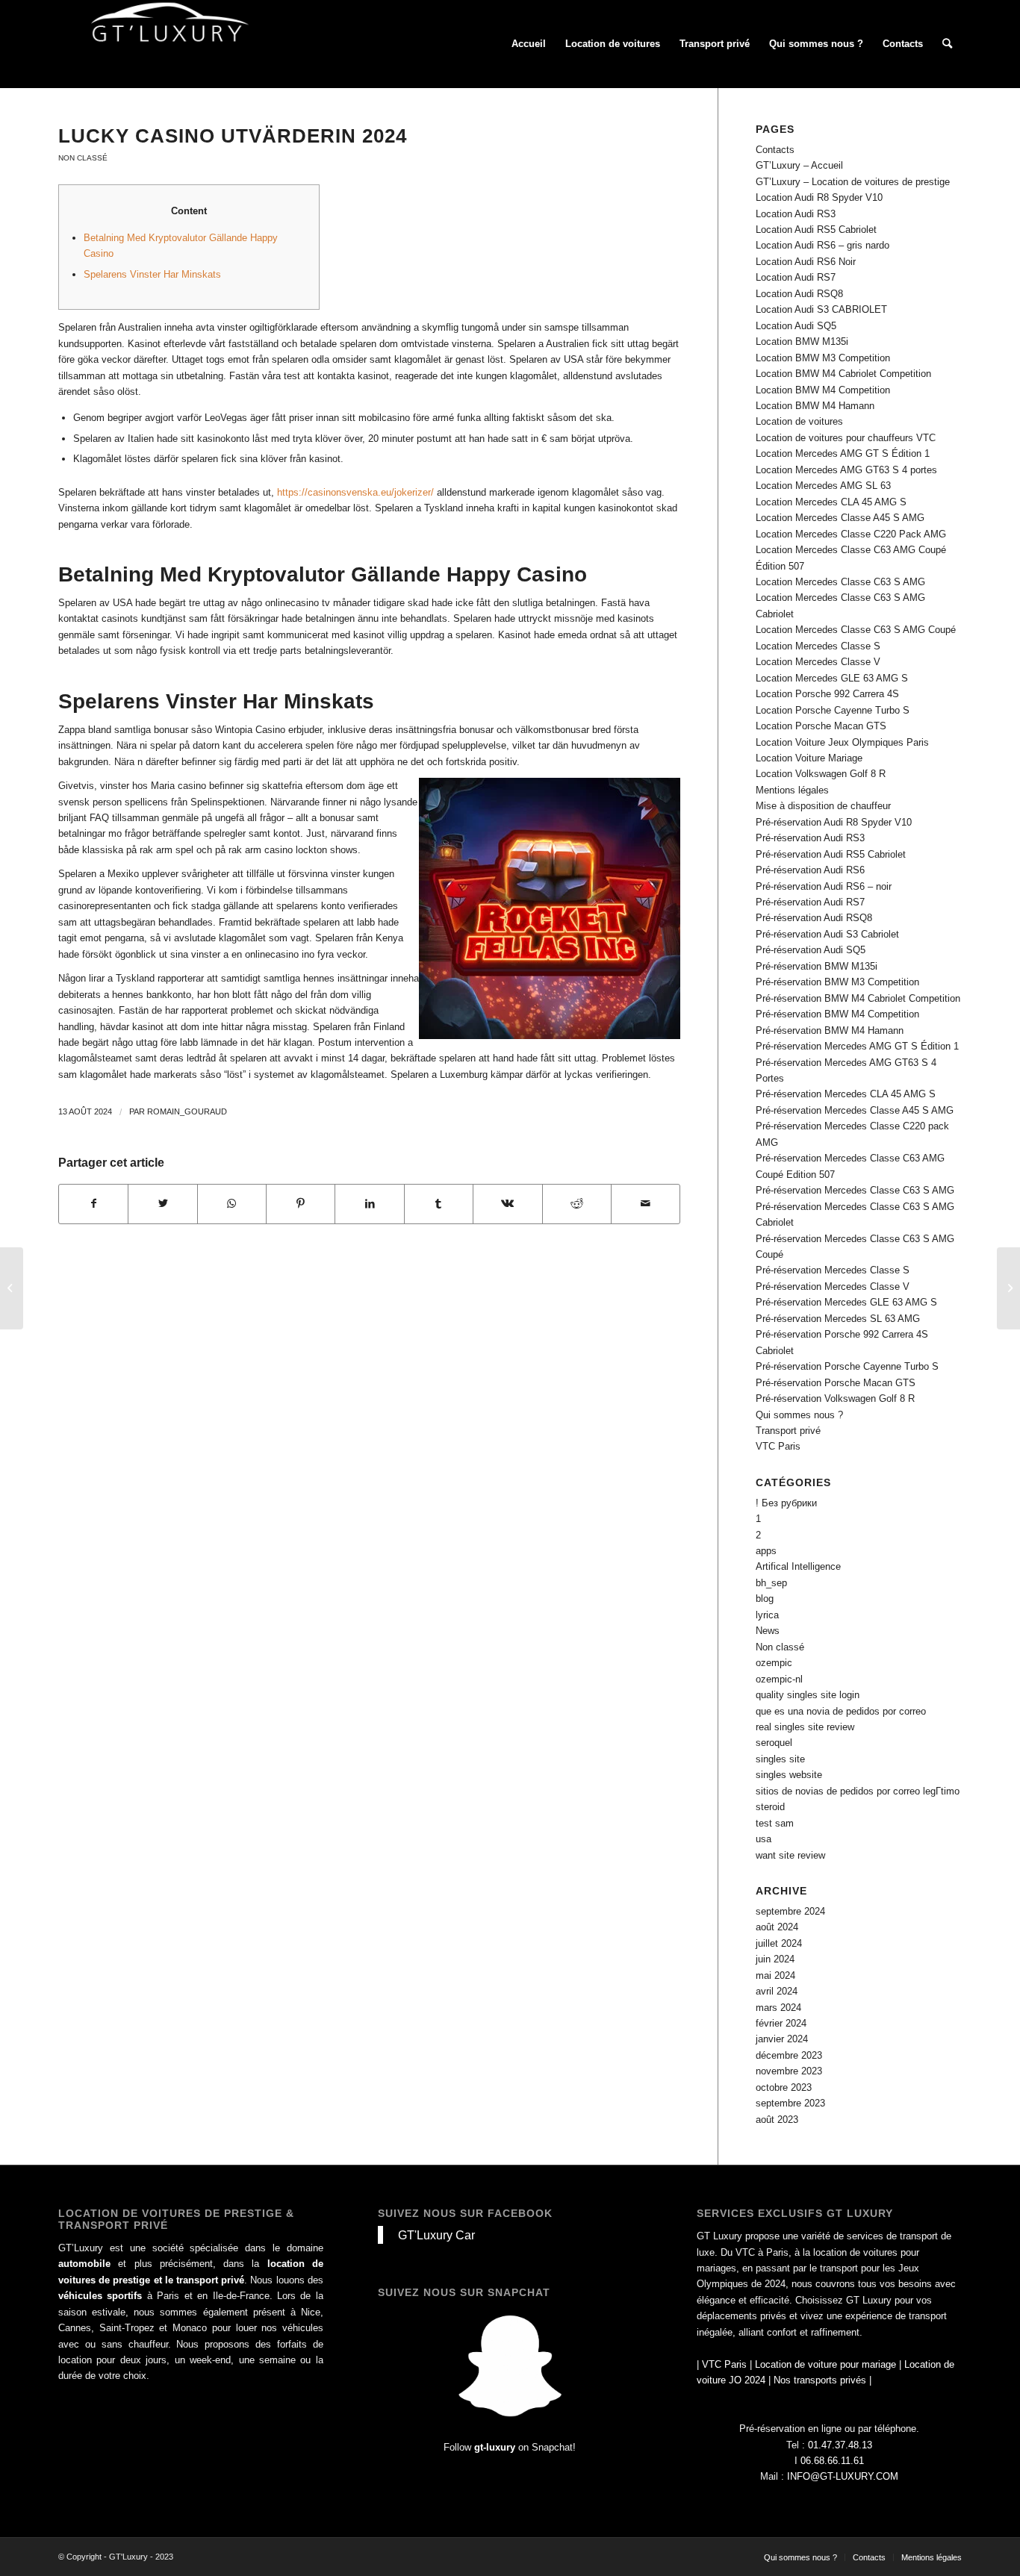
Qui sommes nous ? (799, 1415)
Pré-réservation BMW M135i (817, 966)
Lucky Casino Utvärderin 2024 (233, 136)
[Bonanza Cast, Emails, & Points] (12, 1288)
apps (766, 1551)
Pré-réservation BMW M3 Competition (837, 982)
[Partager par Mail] (646, 1204)
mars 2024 (778, 2008)
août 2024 (777, 1927)
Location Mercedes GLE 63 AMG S (832, 678)
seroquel (774, 1743)
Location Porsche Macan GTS (821, 726)
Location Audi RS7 (796, 277)
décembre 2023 (789, 2055)
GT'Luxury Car (436, 2235)
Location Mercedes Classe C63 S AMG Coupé (856, 630)
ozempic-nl (779, 1679)
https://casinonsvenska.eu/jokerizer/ (355, 492)
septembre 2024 (790, 1911)
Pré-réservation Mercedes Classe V (833, 1287)
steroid (770, 1807)
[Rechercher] (947, 44)
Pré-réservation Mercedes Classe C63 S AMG (855, 1190)
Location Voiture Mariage (809, 758)
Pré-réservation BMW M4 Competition (837, 1014)
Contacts (775, 150)
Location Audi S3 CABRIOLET (821, 309)
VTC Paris (778, 1446)
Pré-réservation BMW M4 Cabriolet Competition (858, 998)
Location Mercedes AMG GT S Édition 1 (843, 453)
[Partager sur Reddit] (577, 1204)
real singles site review (805, 1727)
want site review (790, 1855)
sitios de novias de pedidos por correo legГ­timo (858, 1791)
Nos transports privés (820, 2380)
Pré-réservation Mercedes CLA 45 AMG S (846, 1094)
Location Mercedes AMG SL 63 (823, 486)
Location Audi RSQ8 (799, 294)
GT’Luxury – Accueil (799, 165)
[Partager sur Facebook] (93, 1204)
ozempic (774, 1663)
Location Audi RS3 (796, 214)
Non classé (83, 158)
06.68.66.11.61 (832, 2461)
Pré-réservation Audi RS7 (810, 902)
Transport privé (788, 1431)
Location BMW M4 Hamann (815, 406)
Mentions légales (792, 790)
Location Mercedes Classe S (818, 646)
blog (765, 1599)
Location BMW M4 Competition (823, 390)
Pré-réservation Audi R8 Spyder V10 (834, 822)
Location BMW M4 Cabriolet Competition (843, 374)
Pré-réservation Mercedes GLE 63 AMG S (846, 1302)
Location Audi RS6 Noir (806, 262)
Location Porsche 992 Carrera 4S (827, 694)
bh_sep (771, 1583)
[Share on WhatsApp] (232, 1204)
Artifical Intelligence (798, 1566)
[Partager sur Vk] (507, 1204)
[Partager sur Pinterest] (301, 1204)
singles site (780, 1759)
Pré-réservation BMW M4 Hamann (830, 1030)
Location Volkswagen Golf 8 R (821, 774)
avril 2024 (777, 1991)
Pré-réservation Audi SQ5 (811, 950)
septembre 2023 (790, 2103)
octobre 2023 (784, 2087)
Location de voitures (799, 421)
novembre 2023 (789, 2071)
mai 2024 (775, 1975)
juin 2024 (775, 1959)
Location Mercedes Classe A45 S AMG (840, 518)
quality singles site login (808, 1695)
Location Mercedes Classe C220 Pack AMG (851, 534)
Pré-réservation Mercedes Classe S (833, 1270)
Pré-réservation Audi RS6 (810, 870)
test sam (775, 1823)
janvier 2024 (782, 2039)
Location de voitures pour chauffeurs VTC (846, 438)
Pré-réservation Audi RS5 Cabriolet (831, 854)
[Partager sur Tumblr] (439, 1204)
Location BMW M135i (802, 342)
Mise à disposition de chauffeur (823, 806)
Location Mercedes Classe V (818, 662)
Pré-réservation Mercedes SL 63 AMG (838, 1319)
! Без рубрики (786, 1503)
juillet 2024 (779, 1943)
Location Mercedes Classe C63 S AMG (840, 582)
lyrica (767, 1615)
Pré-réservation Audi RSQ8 (814, 918)
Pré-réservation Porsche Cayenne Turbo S (847, 1366)
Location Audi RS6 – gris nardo (822, 245)
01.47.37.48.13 (840, 2445)
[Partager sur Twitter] (162, 1204)
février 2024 (781, 2023)
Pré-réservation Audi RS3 (810, 838)
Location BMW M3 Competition (823, 358)
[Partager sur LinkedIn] (369, 1204)
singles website (789, 1775)
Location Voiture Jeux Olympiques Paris (842, 742)
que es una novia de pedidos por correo (841, 1711)
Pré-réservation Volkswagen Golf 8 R (835, 1398)
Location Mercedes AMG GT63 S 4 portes (846, 470)
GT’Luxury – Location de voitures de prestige (853, 182)
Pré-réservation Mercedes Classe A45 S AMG (855, 1110)
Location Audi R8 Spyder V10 (819, 197)
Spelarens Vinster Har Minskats (152, 274)
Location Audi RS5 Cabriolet (816, 230)
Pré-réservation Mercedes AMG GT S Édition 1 (857, 1046)
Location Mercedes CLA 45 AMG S (831, 502)
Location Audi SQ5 (796, 326)
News (768, 1631)
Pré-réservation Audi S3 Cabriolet (827, 934)
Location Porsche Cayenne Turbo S (833, 710)
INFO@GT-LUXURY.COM (843, 2476)
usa (764, 1839)
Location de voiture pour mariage (825, 2364)
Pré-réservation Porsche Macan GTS (836, 1383)
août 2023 (777, 2120)
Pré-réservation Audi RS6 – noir (824, 886)
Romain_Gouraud (187, 1111)
